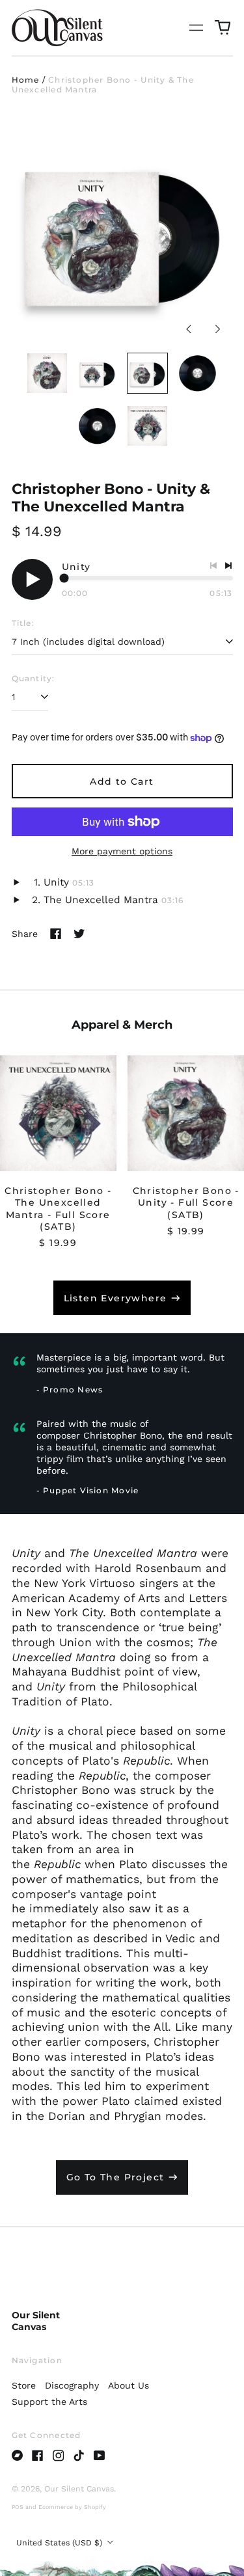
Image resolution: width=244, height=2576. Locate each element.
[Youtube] (100, 2456)
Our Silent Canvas (36, 2321)
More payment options (122, 851)
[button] (223, 28)
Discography (72, 2385)
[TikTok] (79, 2456)
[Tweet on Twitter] (79, 934)
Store (24, 2385)
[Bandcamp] (18, 2456)
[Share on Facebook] (56, 934)
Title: (23, 623)
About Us (129, 2385)
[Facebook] (38, 2456)
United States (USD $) (61, 2543)
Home (26, 80)
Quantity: (34, 678)
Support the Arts (49, 2402)
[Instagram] (59, 2456)
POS (18, 2507)
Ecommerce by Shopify (72, 2507)
